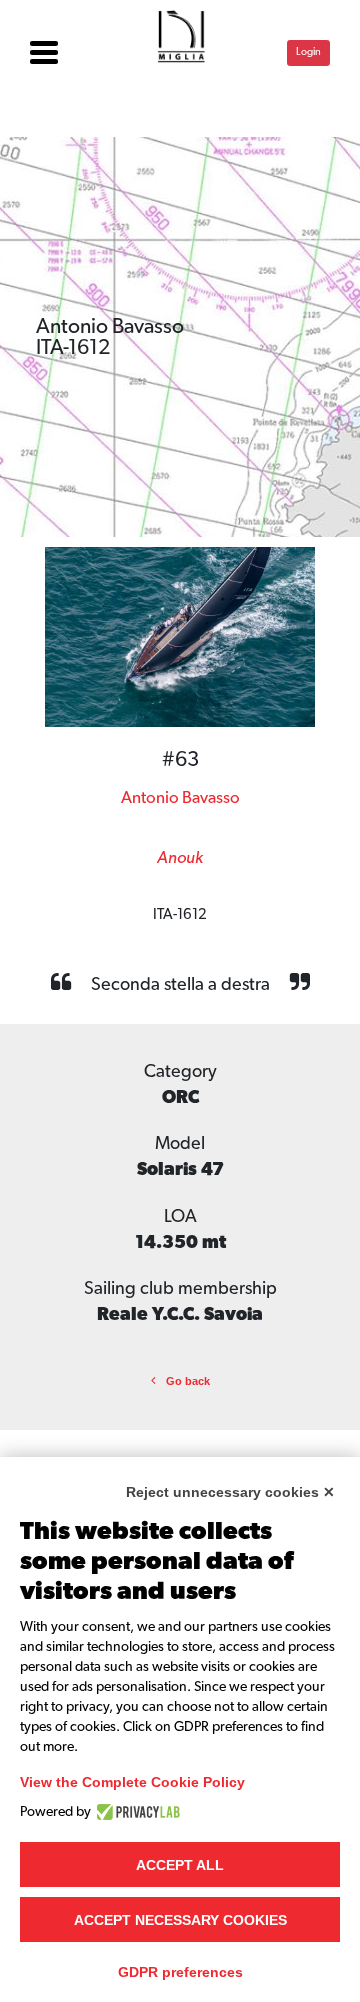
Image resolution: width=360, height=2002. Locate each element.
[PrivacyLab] (135, 1812)
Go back (188, 1381)
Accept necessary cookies (180, 1920)
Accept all (180, 1865)
